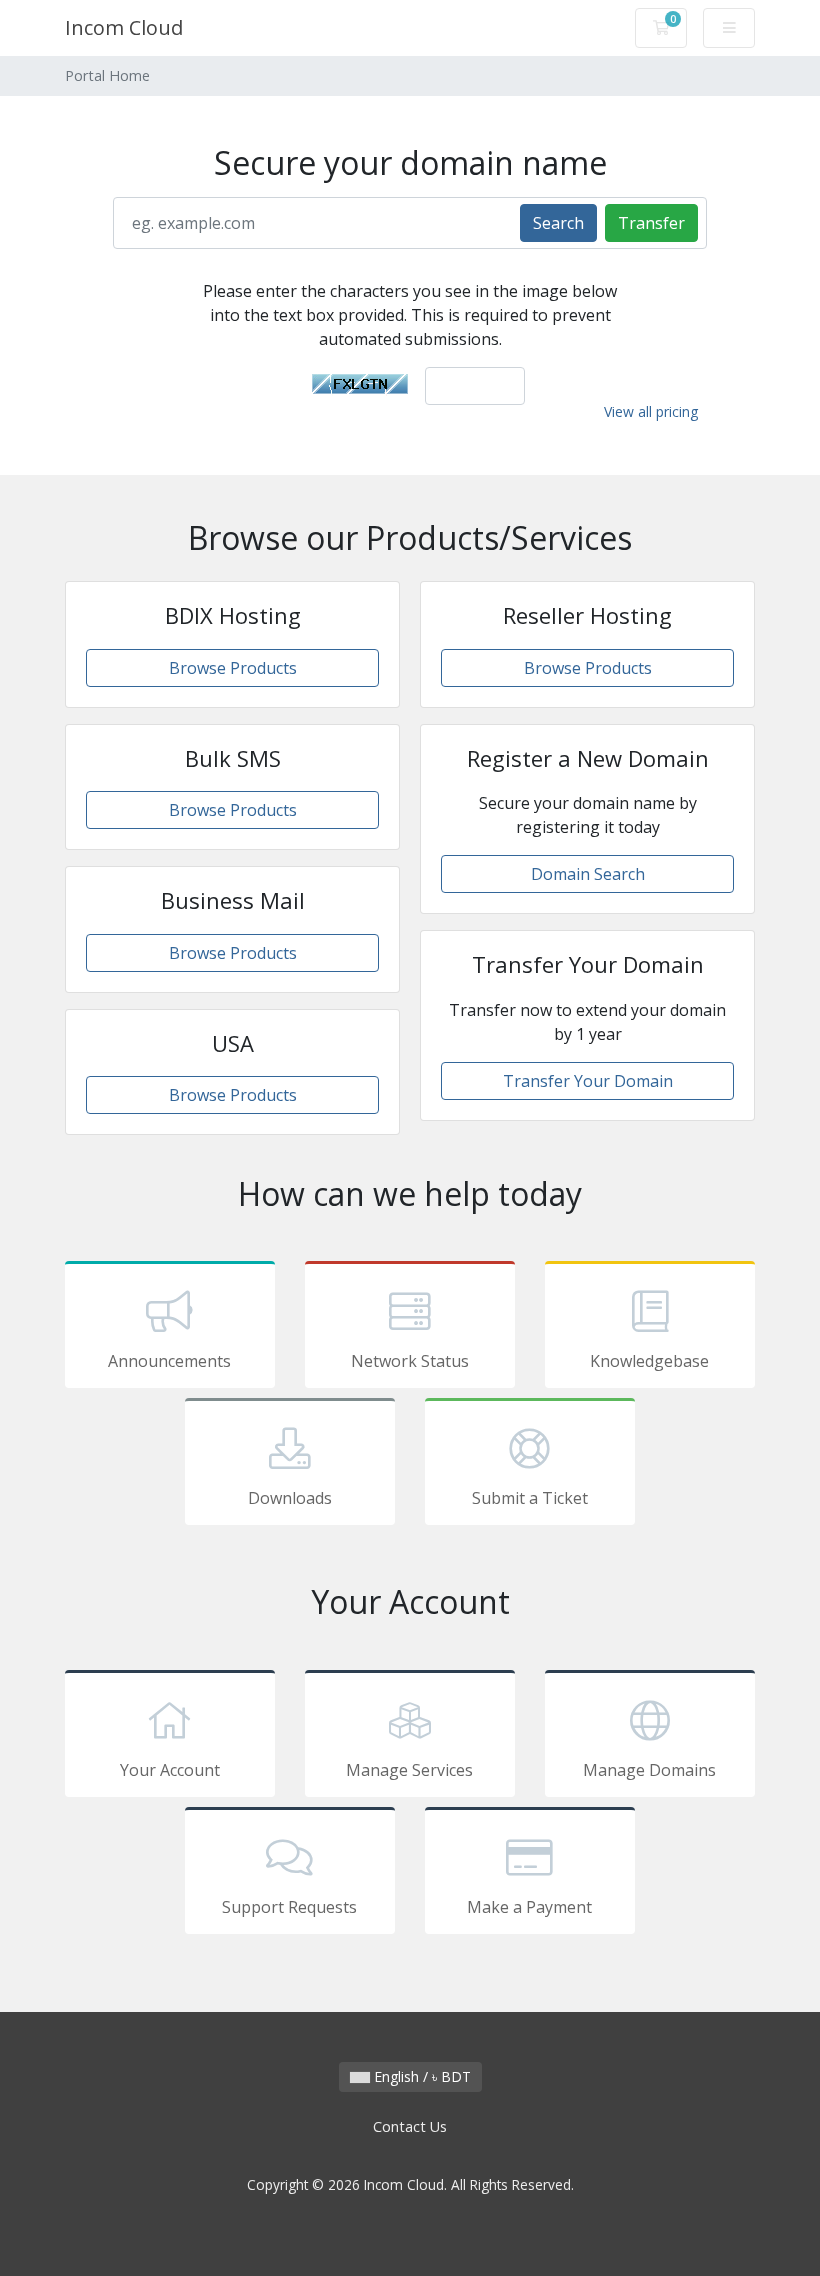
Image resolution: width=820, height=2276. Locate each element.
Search (558, 223)
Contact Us (410, 2126)
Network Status (410, 1361)
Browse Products (233, 668)
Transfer (651, 223)
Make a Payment (529, 1907)
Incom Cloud (124, 27)
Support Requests (289, 1907)
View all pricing (651, 411)
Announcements (169, 1361)
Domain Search (588, 874)
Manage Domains (649, 1770)
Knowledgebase (649, 1361)
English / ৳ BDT (420, 2076)
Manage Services (409, 1770)
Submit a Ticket (530, 1498)
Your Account (170, 1770)
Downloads (290, 1498)
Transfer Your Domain (588, 1081)
